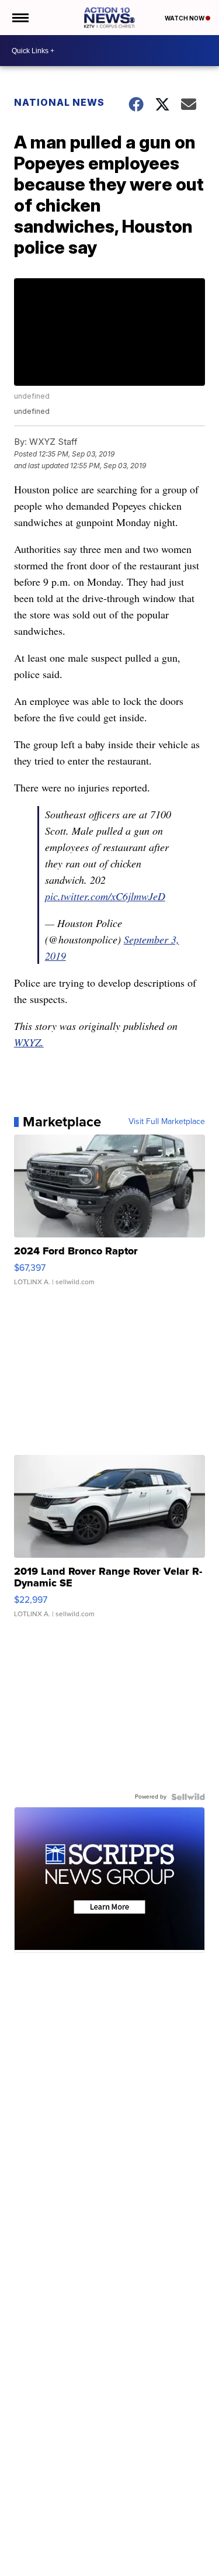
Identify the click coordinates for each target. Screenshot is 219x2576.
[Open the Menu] (20, 18)
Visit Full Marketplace (167, 1122)
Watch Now (185, 18)
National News (59, 102)
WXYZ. (29, 1042)
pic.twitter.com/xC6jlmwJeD (105, 896)
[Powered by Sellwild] (188, 1797)
